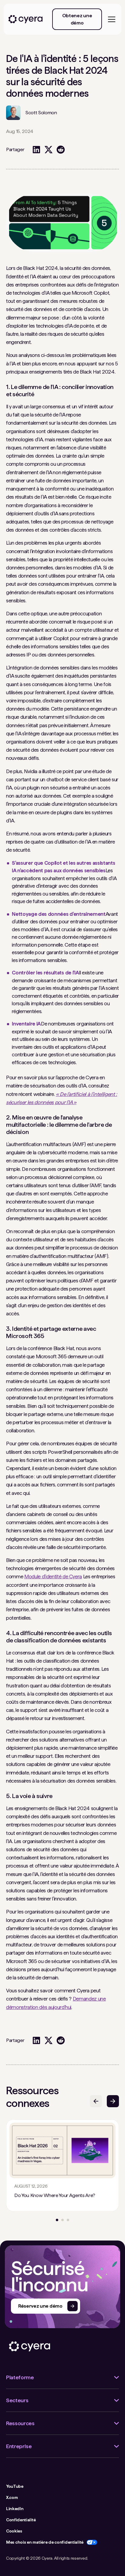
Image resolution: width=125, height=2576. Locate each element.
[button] (110, 19)
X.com (12, 2497)
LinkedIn (15, 2509)
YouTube (15, 2486)
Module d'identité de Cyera (53, 1576)
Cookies (14, 2531)
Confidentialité (21, 2520)
